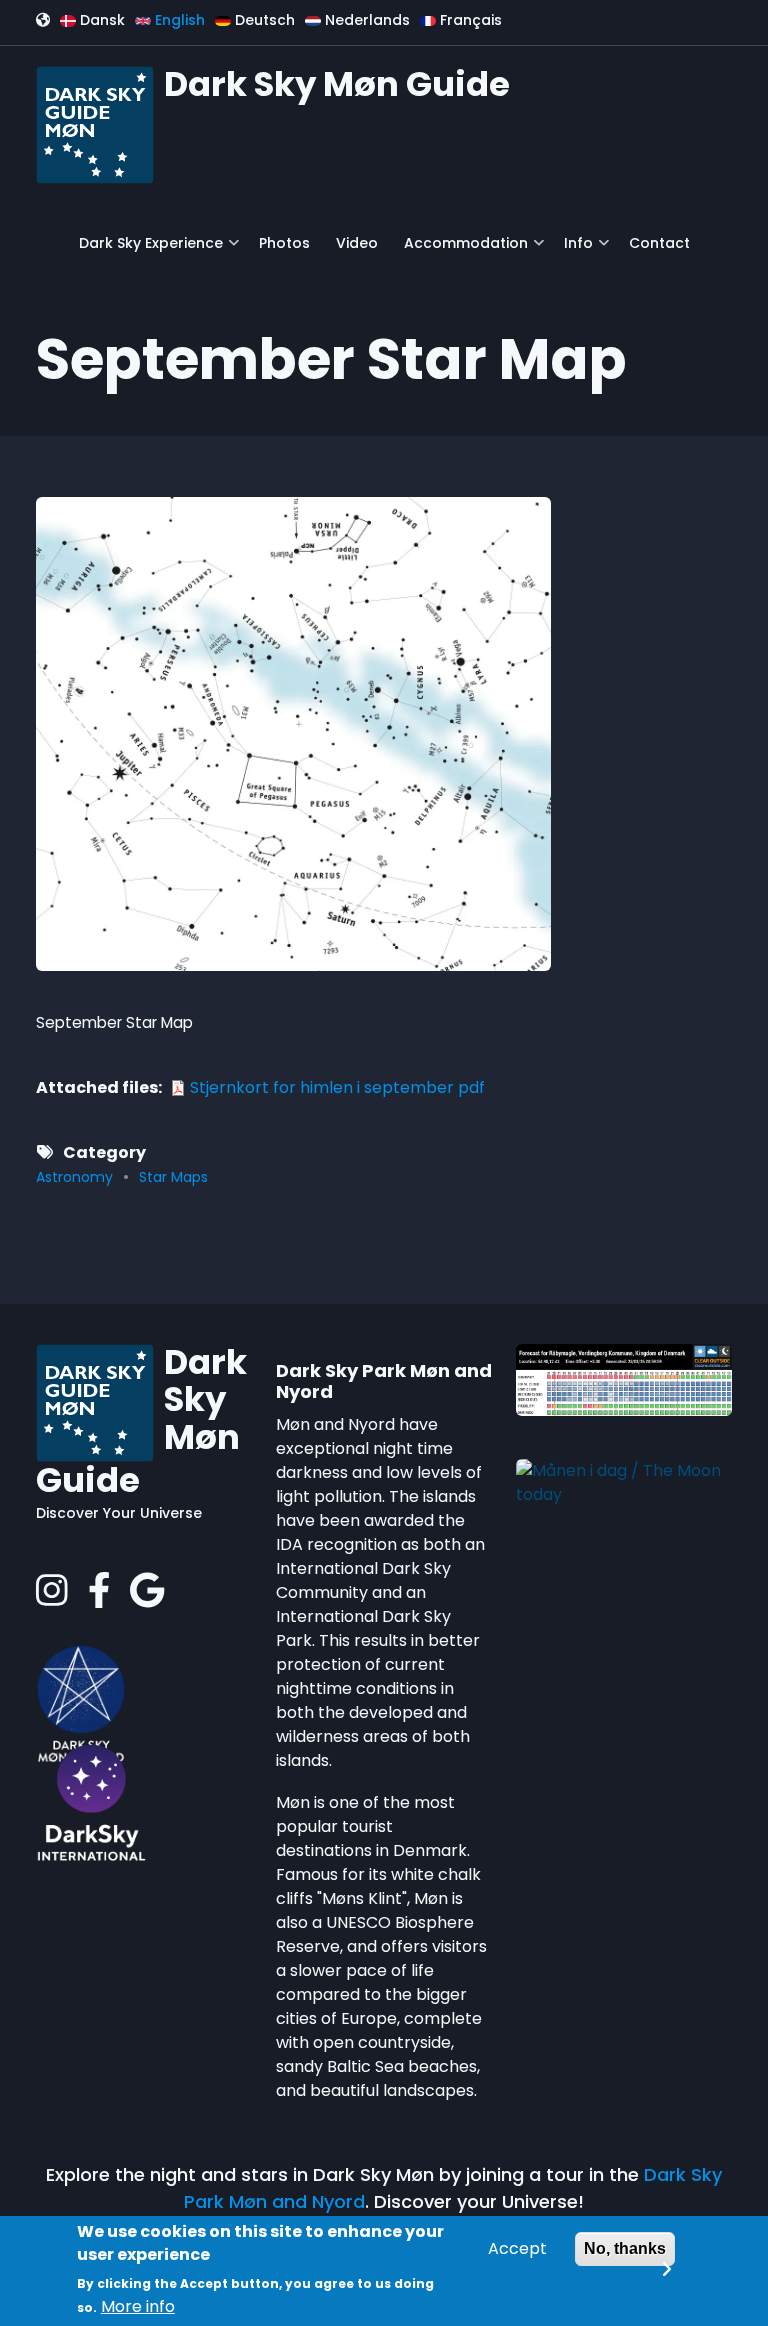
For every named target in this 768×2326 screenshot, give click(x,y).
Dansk (100, 20)
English (178, 20)
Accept (517, 2248)
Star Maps (173, 1177)
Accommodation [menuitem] (461, 250)
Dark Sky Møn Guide (337, 84)
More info (138, 2306)
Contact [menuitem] (659, 243)
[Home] (95, 123)
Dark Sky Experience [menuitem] (146, 250)
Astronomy (74, 1177)
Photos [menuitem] (284, 243)
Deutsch (263, 20)
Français (469, 20)
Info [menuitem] (573, 250)
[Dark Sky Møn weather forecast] (624, 1378)
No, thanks (625, 2248)
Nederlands (365, 20)
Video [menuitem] (357, 243)
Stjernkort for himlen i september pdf (337, 1087)
